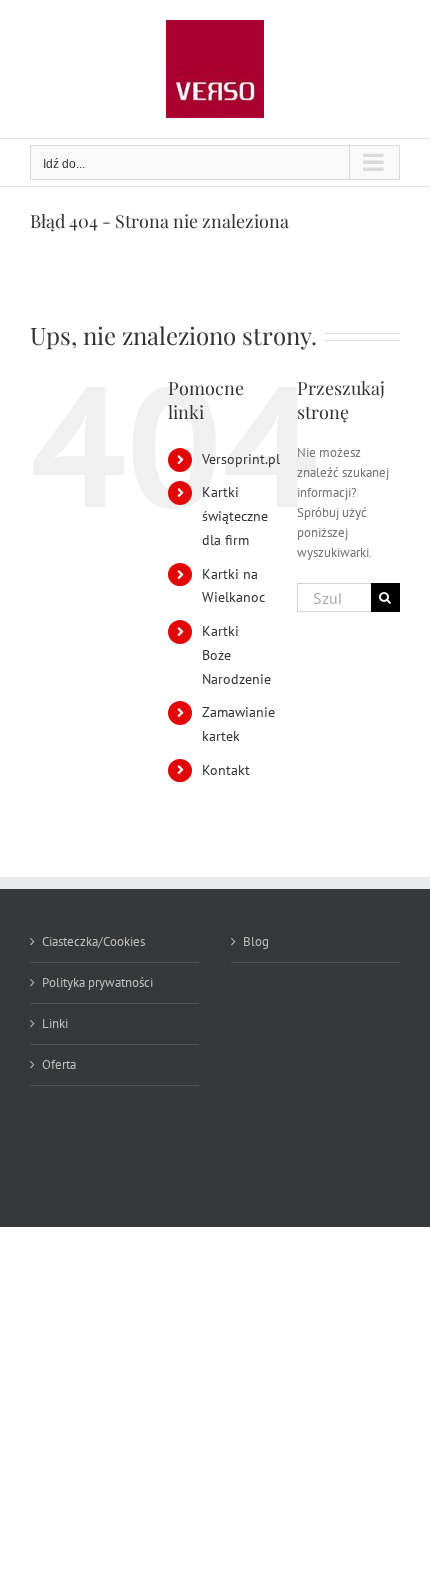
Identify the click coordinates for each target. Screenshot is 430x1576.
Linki (55, 1023)
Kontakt (226, 770)
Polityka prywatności (97, 982)
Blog (256, 941)
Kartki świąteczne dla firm (235, 516)
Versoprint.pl (241, 459)
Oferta (59, 1064)
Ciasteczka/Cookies (93, 941)
